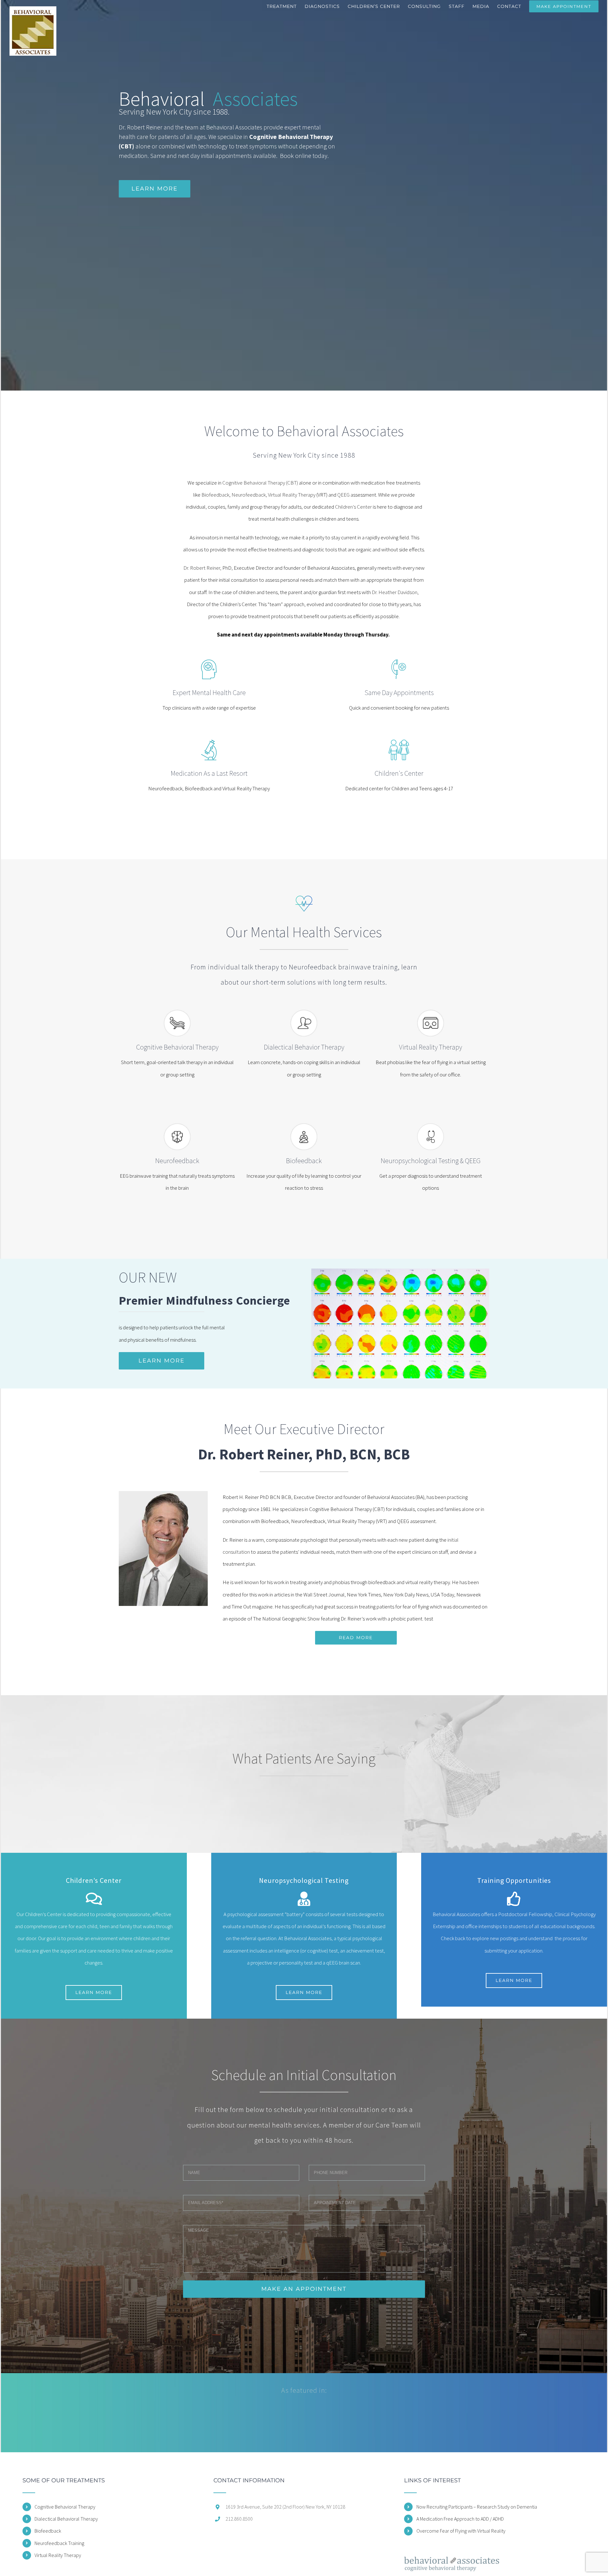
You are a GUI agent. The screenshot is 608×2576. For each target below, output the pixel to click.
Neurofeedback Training (59, 2543)
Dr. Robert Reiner (202, 568)
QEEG (343, 495)
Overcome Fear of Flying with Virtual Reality (461, 2531)
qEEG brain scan (343, 1963)
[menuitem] (286, 6)
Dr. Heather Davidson (395, 592)
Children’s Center (353, 507)
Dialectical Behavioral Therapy (66, 2519)
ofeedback (218, 495)
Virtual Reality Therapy (292, 495)
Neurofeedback (249, 495)
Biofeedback (48, 2531)
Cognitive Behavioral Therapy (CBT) (260, 483)
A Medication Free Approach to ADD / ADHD (460, 2519)
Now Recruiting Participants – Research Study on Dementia (477, 2507)
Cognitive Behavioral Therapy (65, 2507)
